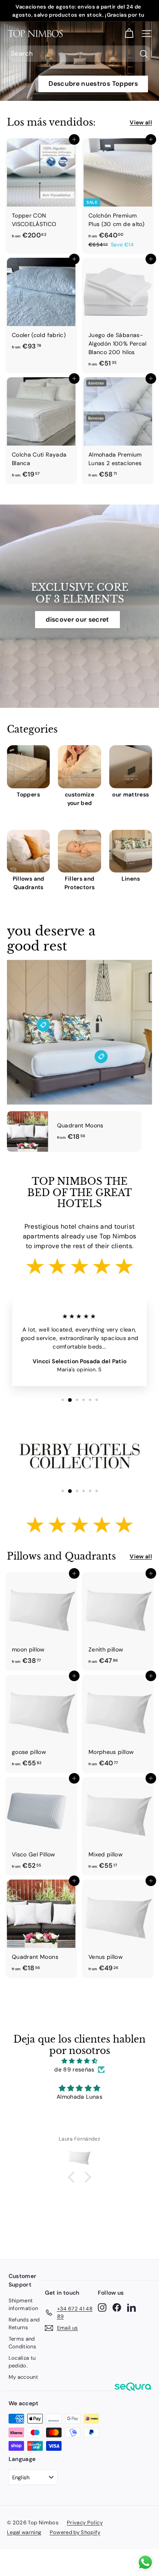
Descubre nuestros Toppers (93, 84)
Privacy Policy (85, 2523)
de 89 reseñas (74, 2069)
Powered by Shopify (75, 2532)
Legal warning (24, 2532)
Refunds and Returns (24, 2324)
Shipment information (23, 2305)
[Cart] (129, 34)
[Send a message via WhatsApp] (145, 2562)
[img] (79, 2061)
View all (141, 122)
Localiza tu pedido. (22, 2362)
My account (23, 2377)
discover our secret (77, 619)
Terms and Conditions (23, 2343)
